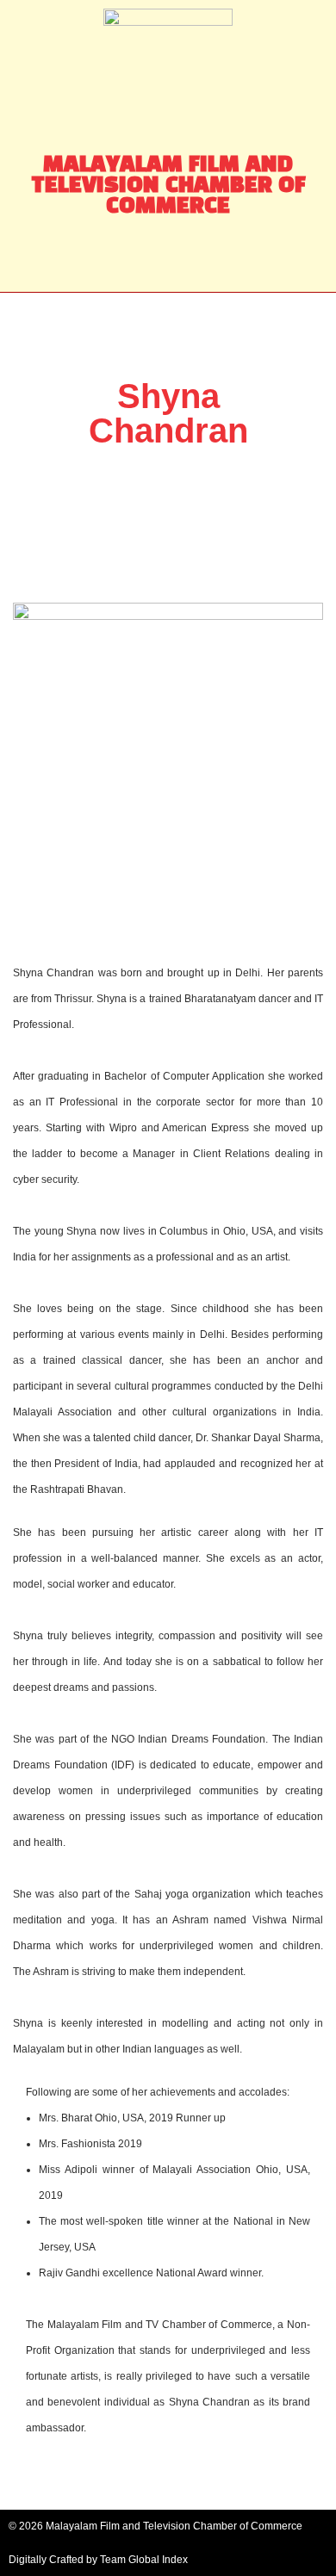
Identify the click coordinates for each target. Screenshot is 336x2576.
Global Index (158, 2560)
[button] (168, 259)
